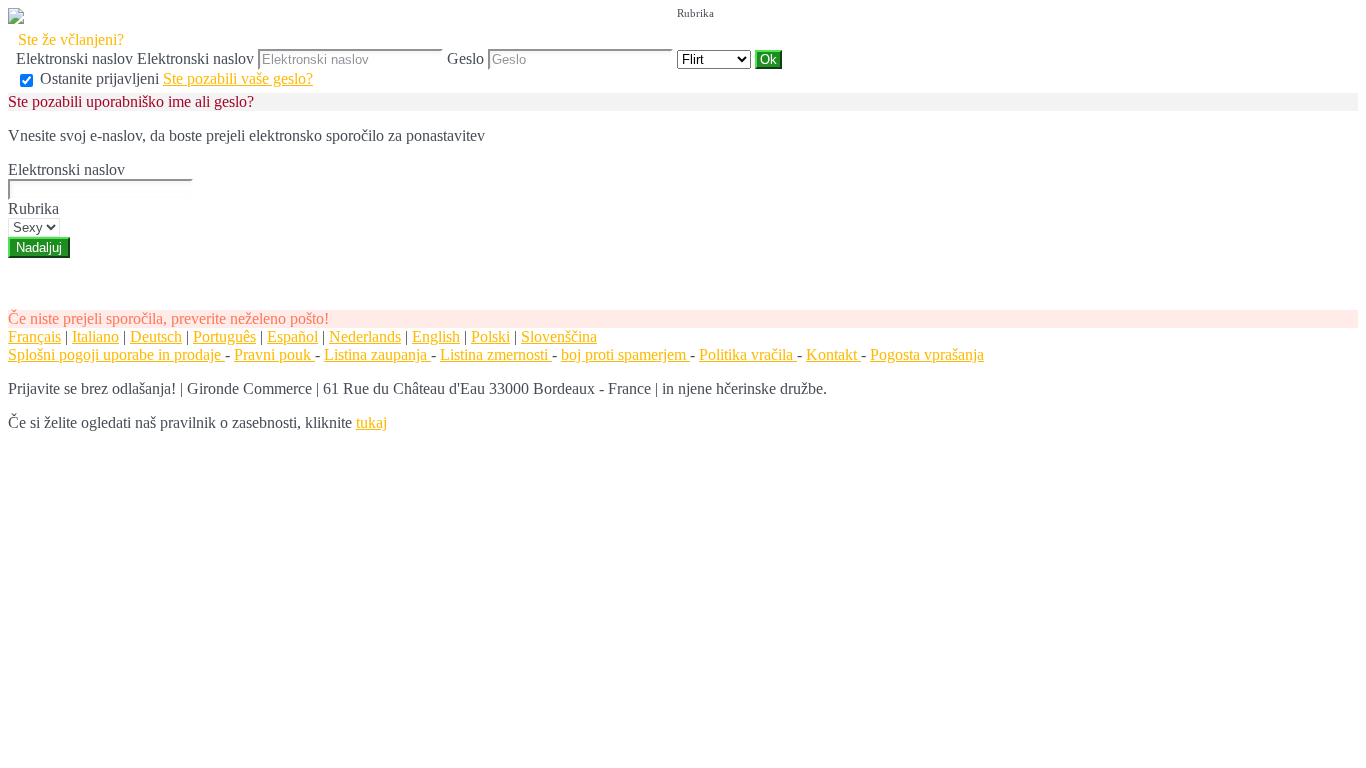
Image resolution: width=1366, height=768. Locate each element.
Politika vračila (748, 354)
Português (224, 336)
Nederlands (365, 336)
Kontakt (833, 354)
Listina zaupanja (377, 354)
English (436, 336)
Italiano (95, 336)
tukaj (371, 422)
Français (34, 336)
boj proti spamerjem (625, 354)
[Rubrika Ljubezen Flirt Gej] (716, 58)
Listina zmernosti (496, 354)
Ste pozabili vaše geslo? (238, 78)
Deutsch (156, 336)
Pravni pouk (274, 354)
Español (292, 336)
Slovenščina (559, 336)
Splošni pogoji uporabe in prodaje (116, 354)
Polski (490, 336)
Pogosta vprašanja (927, 354)
